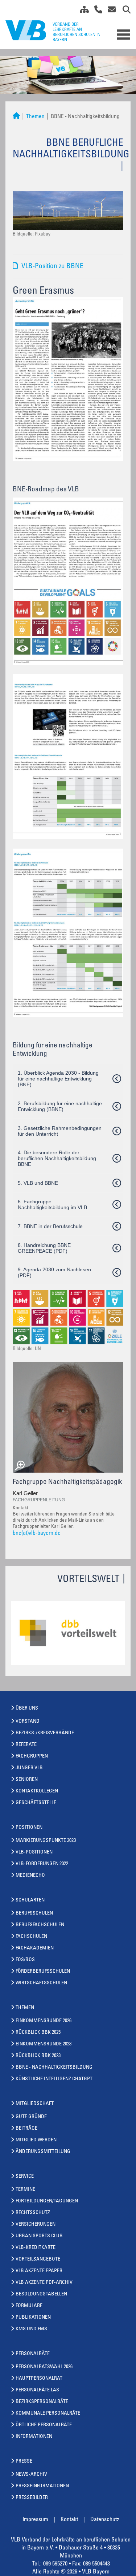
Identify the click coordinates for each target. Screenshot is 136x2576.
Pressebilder (32, 2498)
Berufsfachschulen (40, 1925)
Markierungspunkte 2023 (46, 1841)
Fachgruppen (32, 1756)
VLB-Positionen (34, 1852)
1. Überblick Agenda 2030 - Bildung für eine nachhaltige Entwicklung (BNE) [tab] (58, 1079)
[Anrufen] (96, 11)
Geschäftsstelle (36, 1803)
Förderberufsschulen (43, 1972)
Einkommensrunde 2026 (44, 2021)
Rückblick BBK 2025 (38, 2033)
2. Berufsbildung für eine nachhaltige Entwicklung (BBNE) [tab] (60, 1106)
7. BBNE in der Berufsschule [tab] (50, 1226)
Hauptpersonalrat (39, 2379)
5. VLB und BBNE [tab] (38, 1183)
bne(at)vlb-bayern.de (37, 1533)
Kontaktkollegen (37, 1791)
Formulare (29, 2306)
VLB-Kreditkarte (36, 2248)
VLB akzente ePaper (39, 2271)
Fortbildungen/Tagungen (47, 2201)
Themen (35, 117)
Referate (26, 1745)
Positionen (29, 1828)
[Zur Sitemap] (82, 11)
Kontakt (69, 2520)
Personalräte (33, 2354)
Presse (24, 2462)
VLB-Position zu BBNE (52, 267)
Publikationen (33, 2318)
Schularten (30, 1900)
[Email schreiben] (110, 11)
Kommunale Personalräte (48, 2414)
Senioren (27, 1780)
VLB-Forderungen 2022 (42, 1864)
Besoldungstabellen (41, 2294)
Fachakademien (35, 1948)
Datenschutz (105, 2520)
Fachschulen (31, 1937)
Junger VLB (29, 1768)
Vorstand (28, 1722)
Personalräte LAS (37, 2390)
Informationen (34, 2437)
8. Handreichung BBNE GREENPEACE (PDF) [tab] (44, 1248)
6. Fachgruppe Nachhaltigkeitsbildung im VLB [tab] (52, 1204)
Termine (25, 2190)
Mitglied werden (36, 2140)
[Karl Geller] (68, 1417)
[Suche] (124, 11)
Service (25, 2177)
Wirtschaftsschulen (41, 1983)
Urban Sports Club (39, 2236)
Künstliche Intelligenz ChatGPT (54, 2079)
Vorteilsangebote (38, 2259)
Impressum (35, 2520)
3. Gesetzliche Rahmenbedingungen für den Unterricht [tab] (60, 1131)
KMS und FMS (31, 2329)
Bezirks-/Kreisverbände (45, 1733)
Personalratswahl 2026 (44, 2367)
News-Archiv (31, 2475)
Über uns (27, 1708)
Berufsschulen (34, 1913)
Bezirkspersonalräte (42, 2402)
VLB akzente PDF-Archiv (44, 2283)
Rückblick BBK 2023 (38, 2056)
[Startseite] (16, 117)
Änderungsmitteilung (43, 2152)
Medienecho (30, 1876)
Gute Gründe (31, 2117)
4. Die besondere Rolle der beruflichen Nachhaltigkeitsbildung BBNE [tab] (57, 1158)
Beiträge (26, 2129)
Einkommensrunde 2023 (44, 2044)
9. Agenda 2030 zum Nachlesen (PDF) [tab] (54, 1272)
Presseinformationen (42, 2486)
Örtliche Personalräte (44, 2425)
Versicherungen (36, 2225)
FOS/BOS (25, 1960)
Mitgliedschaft (35, 2104)
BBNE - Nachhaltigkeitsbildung (54, 2068)
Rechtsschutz (33, 2213)
